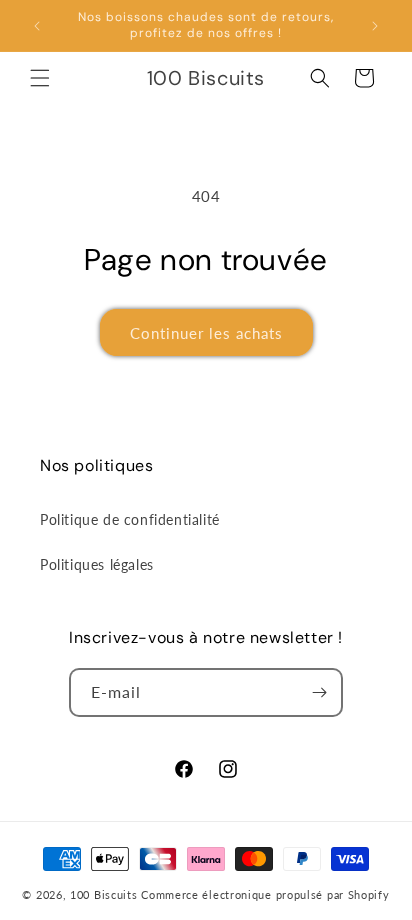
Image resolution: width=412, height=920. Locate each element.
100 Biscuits (103, 894)
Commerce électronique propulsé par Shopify (265, 894)
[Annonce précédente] (37, 26)
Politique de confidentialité (130, 519)
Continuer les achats (206, 333)
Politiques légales (97, 564)
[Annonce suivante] (375, 26)
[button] (40, 78)
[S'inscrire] (319, 692)
